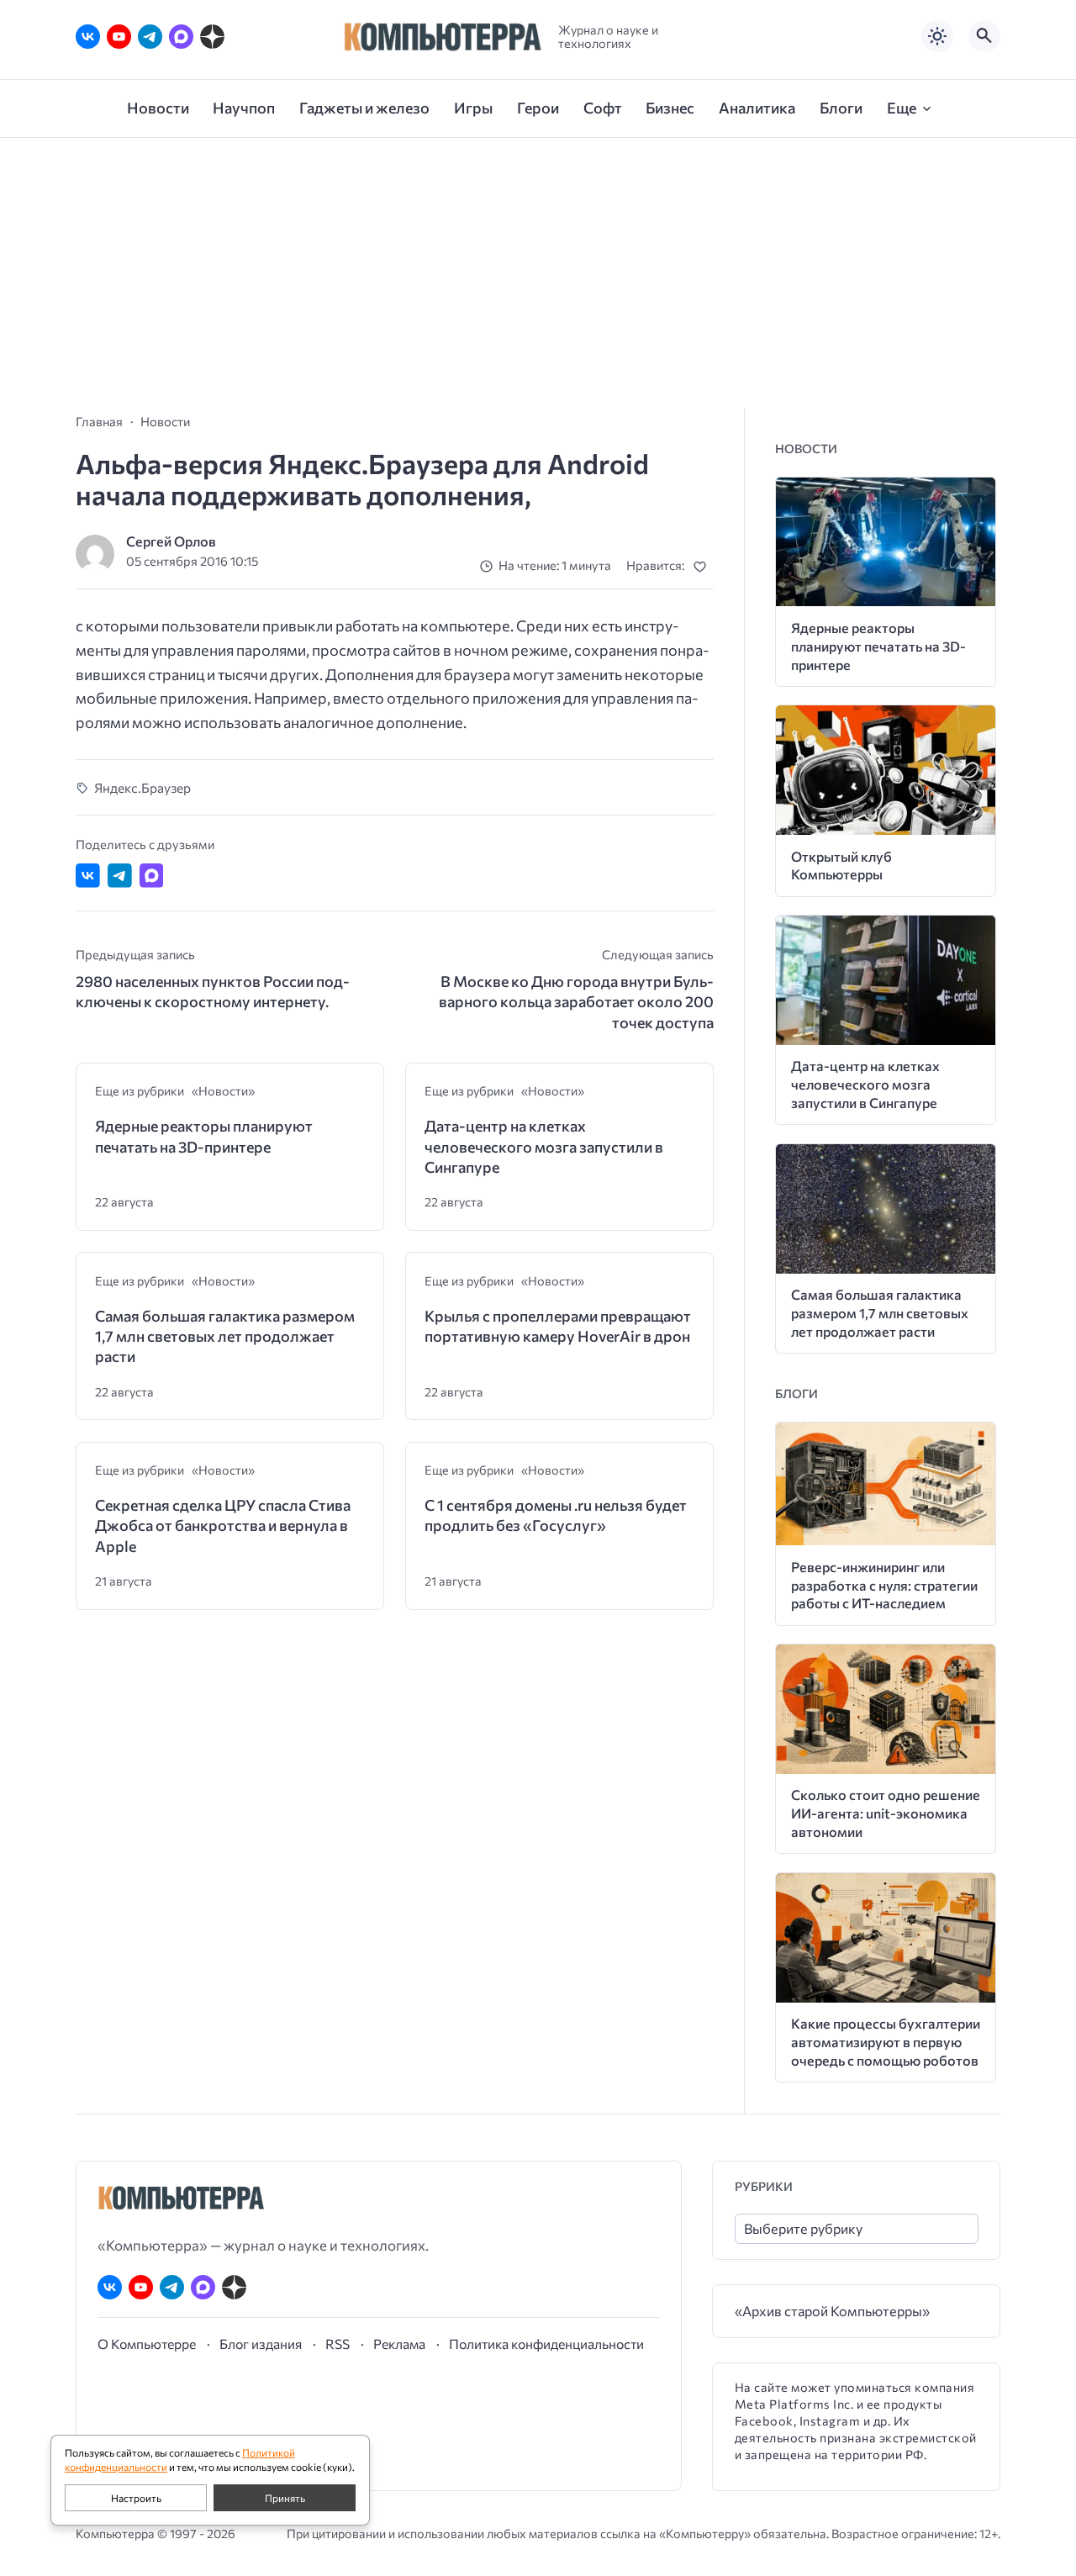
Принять (285, 2498)
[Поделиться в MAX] (152, 876)
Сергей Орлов (171, 541)
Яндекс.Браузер (142, 787)
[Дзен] (212, 37)
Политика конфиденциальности (546, 2344)
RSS (338, 2344)
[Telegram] (150, 37)
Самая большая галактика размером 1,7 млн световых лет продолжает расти (225, 1336)
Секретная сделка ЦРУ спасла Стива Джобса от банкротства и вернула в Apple (223, 1526)
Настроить (136, 2498)
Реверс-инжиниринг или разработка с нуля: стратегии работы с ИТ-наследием (884, 1585)
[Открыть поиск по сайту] (984, 36)
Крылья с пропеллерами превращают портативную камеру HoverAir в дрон (558, 1326)
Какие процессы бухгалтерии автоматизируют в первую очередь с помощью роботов (886, 2042)
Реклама (399, 2344)
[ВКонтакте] (88, 37)
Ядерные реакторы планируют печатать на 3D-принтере (204, 1136)
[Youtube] (119, 37)
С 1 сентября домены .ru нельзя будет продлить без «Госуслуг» (556, 1515)
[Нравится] (703, 566)
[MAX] (181, 37)
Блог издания (261, 2344)
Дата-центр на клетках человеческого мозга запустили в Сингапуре (544, 1146)
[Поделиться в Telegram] (120, 876)
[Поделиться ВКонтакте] (88, 876)
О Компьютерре (147, 2344)
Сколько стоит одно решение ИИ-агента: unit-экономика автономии (886, 1813)
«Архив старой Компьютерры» (832, 2311)
